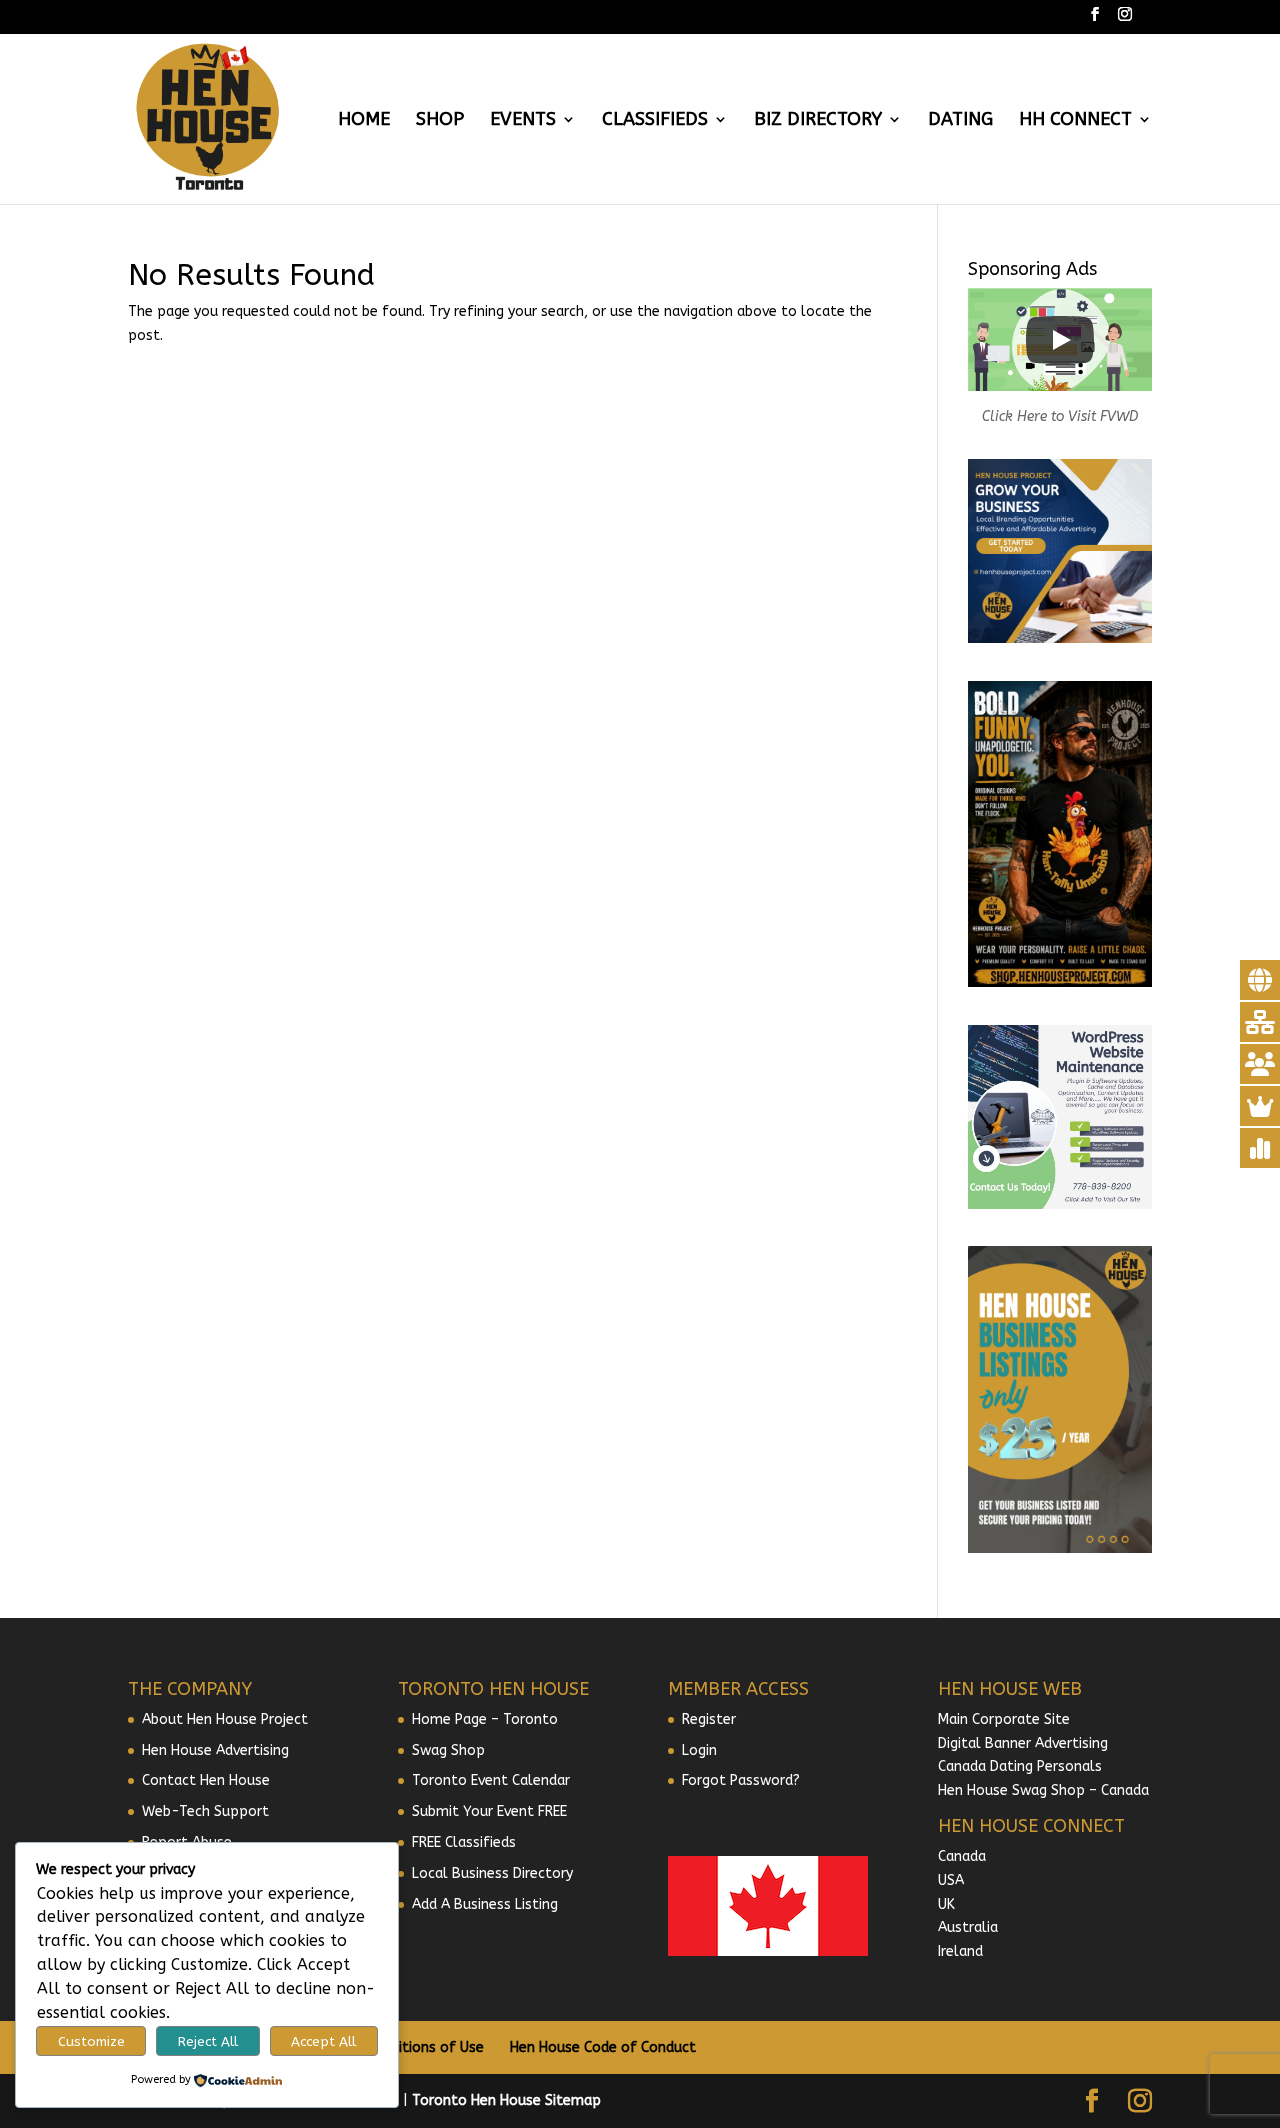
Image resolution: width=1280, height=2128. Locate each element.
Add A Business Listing (485, 1904)
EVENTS (523, 121)
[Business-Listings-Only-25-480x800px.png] (1060, 1548)
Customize (91, 2041)
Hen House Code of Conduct (603, 2047)
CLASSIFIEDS (655, 121)
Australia (968, 1927)
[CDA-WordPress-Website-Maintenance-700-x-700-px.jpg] (1060, 1204)
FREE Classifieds (464, 1842)
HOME (364, 121)
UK (946, 1904)
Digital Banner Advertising (1023, 1743)
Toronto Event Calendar (491, 1780)
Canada (962, 1856)
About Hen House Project (225, 1719)
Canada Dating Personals (1020, 1766)
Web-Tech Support (205, 1811)
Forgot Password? (741, 1780)
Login (699, 1750)
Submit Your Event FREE (489, 1811)
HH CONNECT (1075, 121)
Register (709, 1719)
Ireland (960, 1951)
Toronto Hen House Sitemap (506, 2100)
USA (951, 1880)
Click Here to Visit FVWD (1060, 416)
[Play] (1060, 340)
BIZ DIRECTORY (818, 121)
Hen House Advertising (215, 1750)
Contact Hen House (206, 1780)
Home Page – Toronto (485, 1719)
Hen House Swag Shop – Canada (1043, 1790)
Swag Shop (448, 1750)
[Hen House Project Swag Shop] (1060, 982)
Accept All (323, 2041)
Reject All (208, 2041)
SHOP (440, 121)
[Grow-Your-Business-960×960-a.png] (1060, 638)
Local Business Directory (492, 1873)
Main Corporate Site (1004, 1719)
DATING (960, 121)
